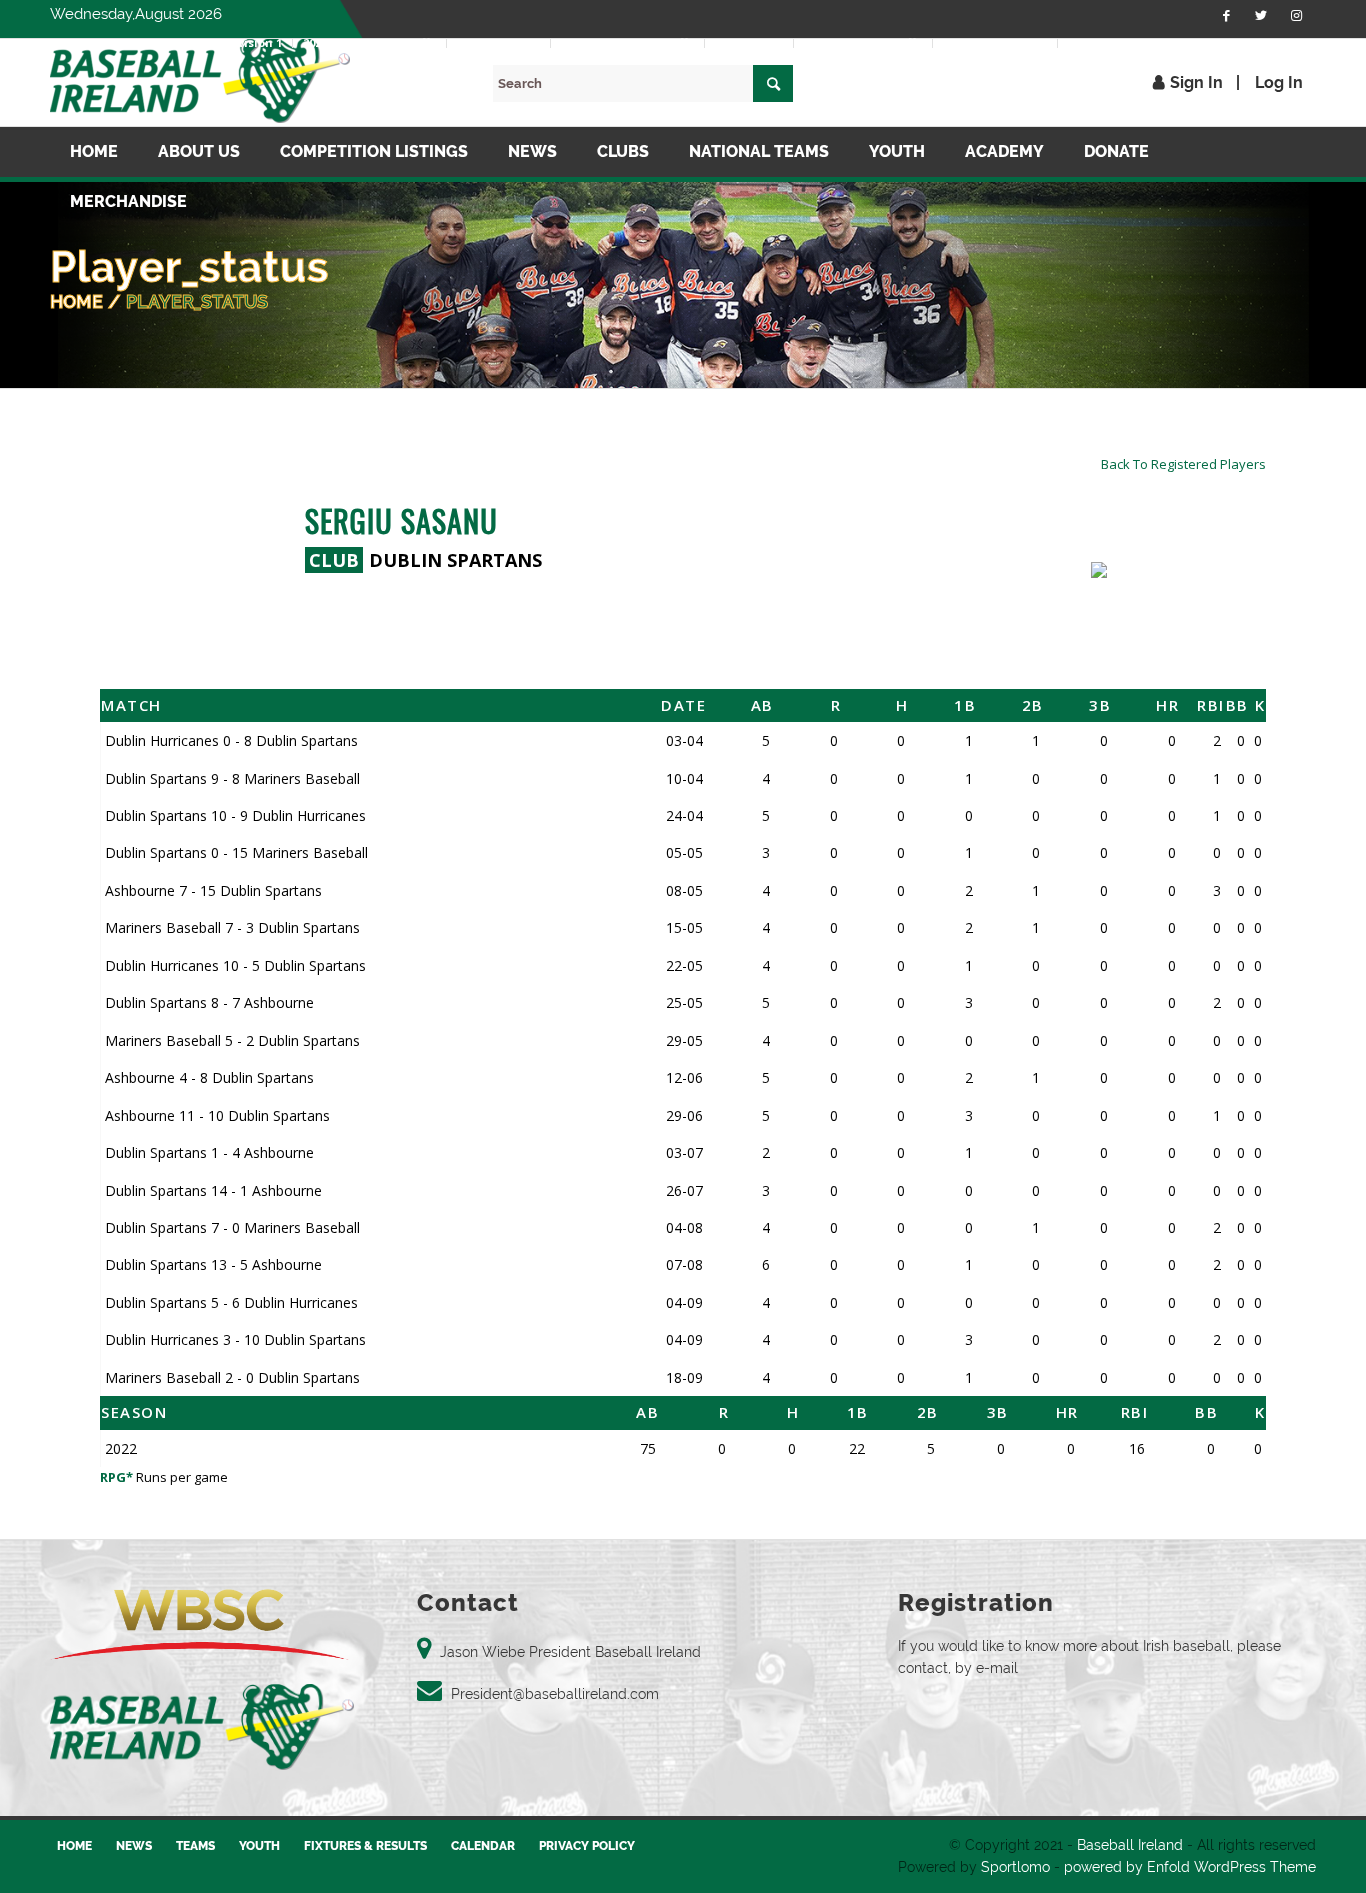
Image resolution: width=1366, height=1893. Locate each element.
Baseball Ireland (1130, 1845)
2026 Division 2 (498, 42)
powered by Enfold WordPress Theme (1190, 1867)
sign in (1196, 82)
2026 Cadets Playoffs (863, 42)
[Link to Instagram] (1296, 15)
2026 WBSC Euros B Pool (1134, 42)
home (76, 301)
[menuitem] (241, 43)
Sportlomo (1015, 1867)
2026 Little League (995, 42)
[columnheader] (336, 705)
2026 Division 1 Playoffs (369, 42)
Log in (1279, 82)
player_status (197, 301)
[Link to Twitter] (1261, 15)
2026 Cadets (749, 42)
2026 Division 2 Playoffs (627, 42)
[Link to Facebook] (1226, 15)
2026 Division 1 (240, 42)
